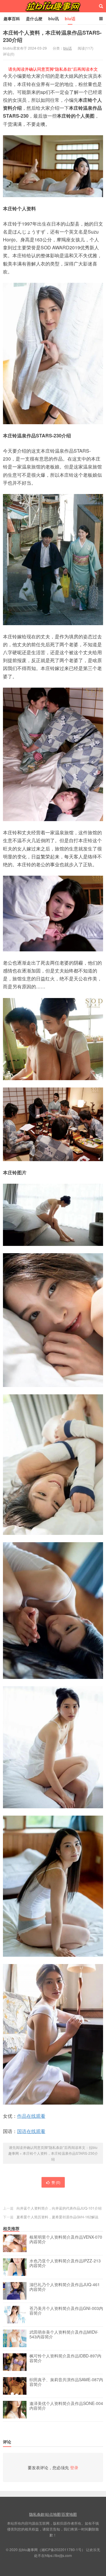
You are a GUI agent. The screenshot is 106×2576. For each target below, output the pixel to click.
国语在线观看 (31, 2131)
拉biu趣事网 (53, 6)
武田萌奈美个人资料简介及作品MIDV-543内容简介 (64, 2335)
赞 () (56, 2182)
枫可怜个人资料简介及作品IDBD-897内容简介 (65, 2358)
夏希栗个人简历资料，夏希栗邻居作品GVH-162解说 (57, 2217)
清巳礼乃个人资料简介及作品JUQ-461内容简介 (65, 2287)
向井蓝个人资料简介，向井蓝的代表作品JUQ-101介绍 (59, 2208)
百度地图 (69, 2514)
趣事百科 (12, 18)
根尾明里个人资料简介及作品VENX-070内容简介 (66, 2240)
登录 (74, 2467)
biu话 (70, 18)
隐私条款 (37, 2514)
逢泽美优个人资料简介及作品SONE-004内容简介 (66, 2406)
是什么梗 (34, 18)
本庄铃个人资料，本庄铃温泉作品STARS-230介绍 (52, 36)
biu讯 (54, 18)
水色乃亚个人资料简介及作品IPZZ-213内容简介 (65, 2263)
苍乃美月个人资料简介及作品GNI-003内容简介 (66, 2311)
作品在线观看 (31, 2116)
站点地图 (53, 2514)
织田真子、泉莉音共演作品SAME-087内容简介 (66, 2382)
